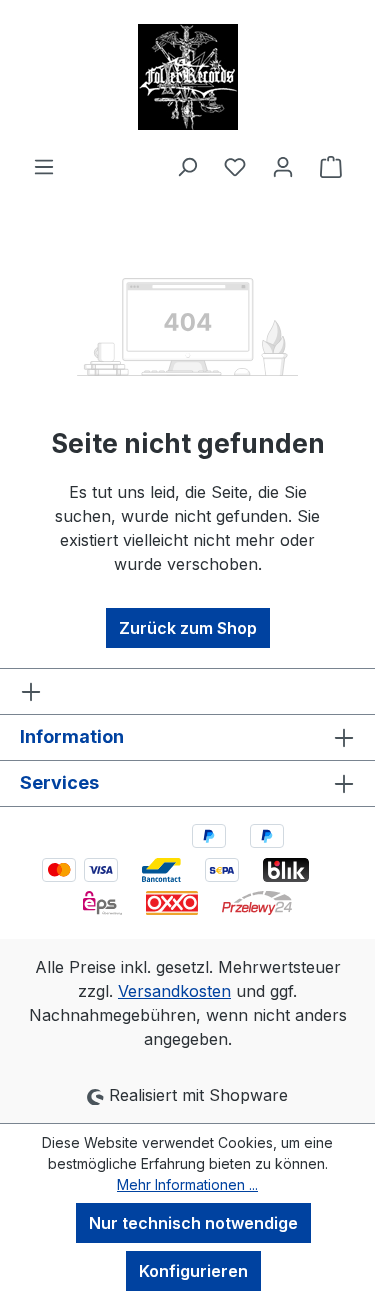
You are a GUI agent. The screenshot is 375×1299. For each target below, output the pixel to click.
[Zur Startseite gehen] (187, 77)
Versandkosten (174, 991)
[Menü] (44, 166)
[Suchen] (187, 166)
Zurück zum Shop (188, 628)
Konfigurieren (193, 1271)
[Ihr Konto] (283, 166)
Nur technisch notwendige (193, 1223)
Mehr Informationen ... (187, 1184)
